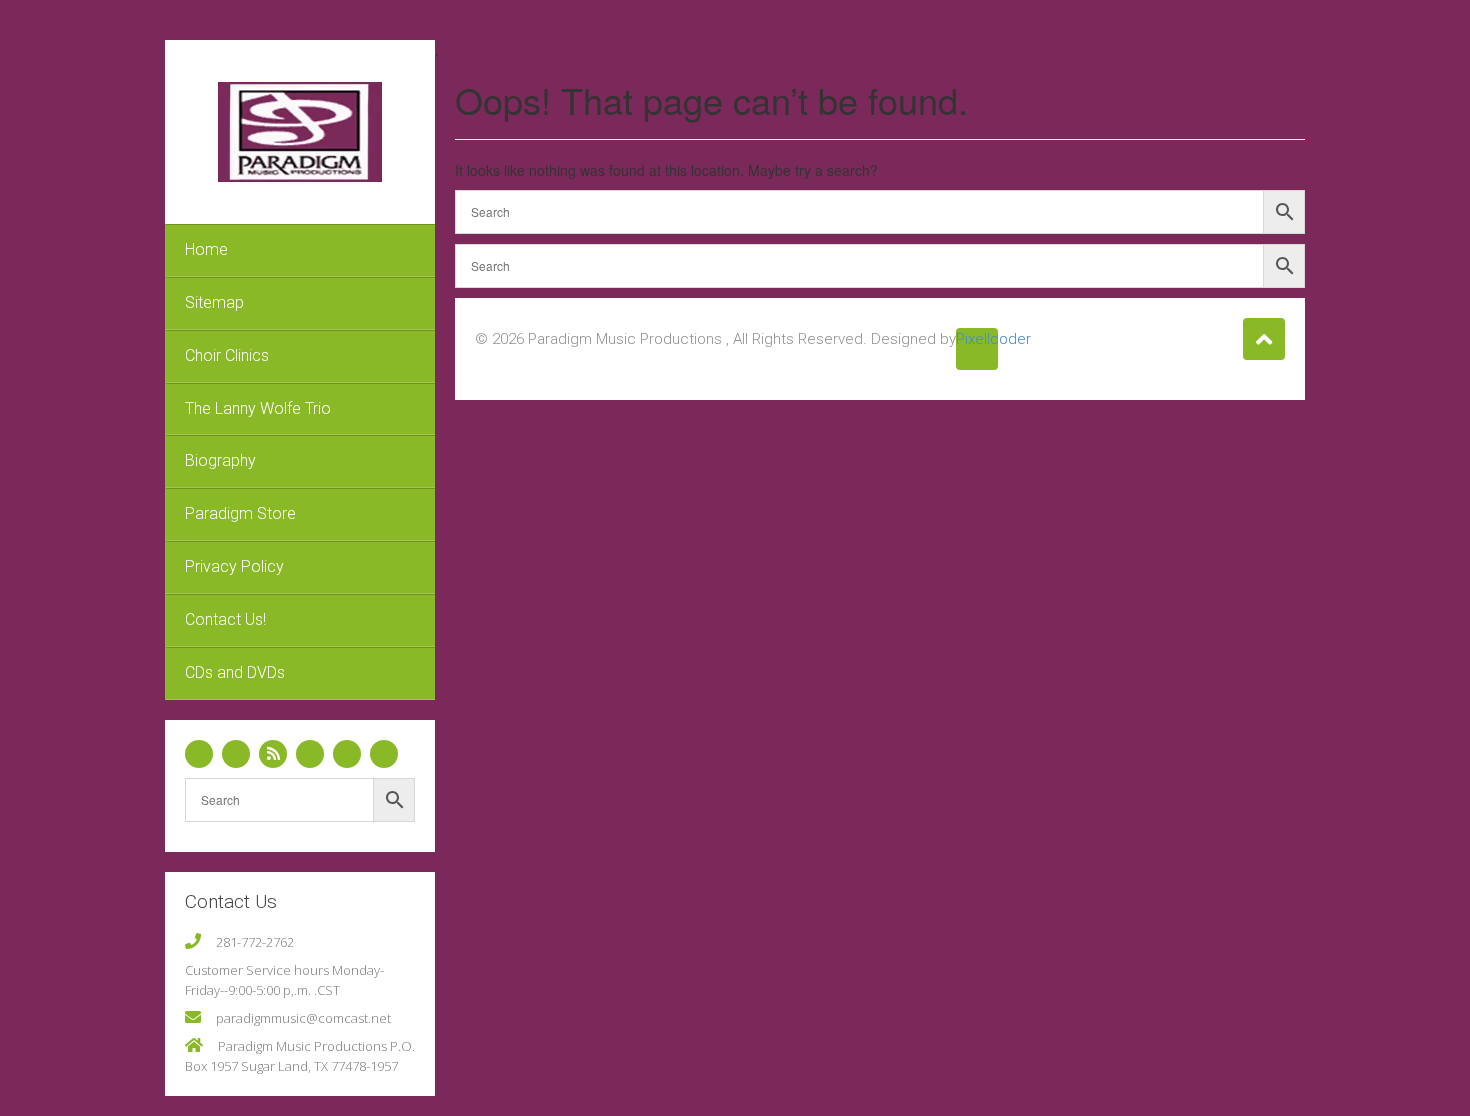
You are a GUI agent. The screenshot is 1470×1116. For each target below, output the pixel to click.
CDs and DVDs (235, 672)
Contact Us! (225, 619)
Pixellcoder (977, 339)
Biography (220, 460)
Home (206, 249)
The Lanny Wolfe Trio (258, 408)
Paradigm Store (240, 513)
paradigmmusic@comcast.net (303, 1018)
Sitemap (214, 302)
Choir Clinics (227, 355)
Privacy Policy (234, 566)
